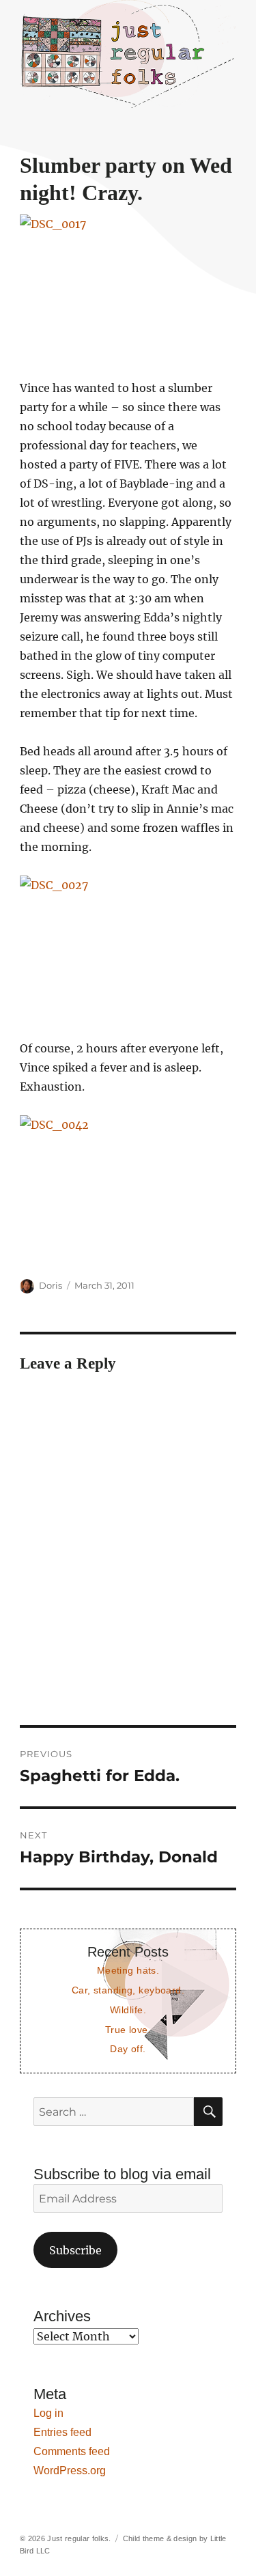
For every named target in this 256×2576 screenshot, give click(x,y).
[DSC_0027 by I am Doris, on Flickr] (128, 948)
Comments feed (72, 2451)
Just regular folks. (79, 2538)
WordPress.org (70, 2470)
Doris (51, 1285)
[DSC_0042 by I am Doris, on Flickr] (128, 1187)
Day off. (128, 2049)
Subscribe (75, 2250)
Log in (48, 2413)
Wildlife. (128, 2010)
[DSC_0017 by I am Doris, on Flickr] (128, 286)
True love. (128, 2030)
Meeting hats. (128, 1970)
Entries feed (62, 2432)
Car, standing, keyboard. (128, 1990)
